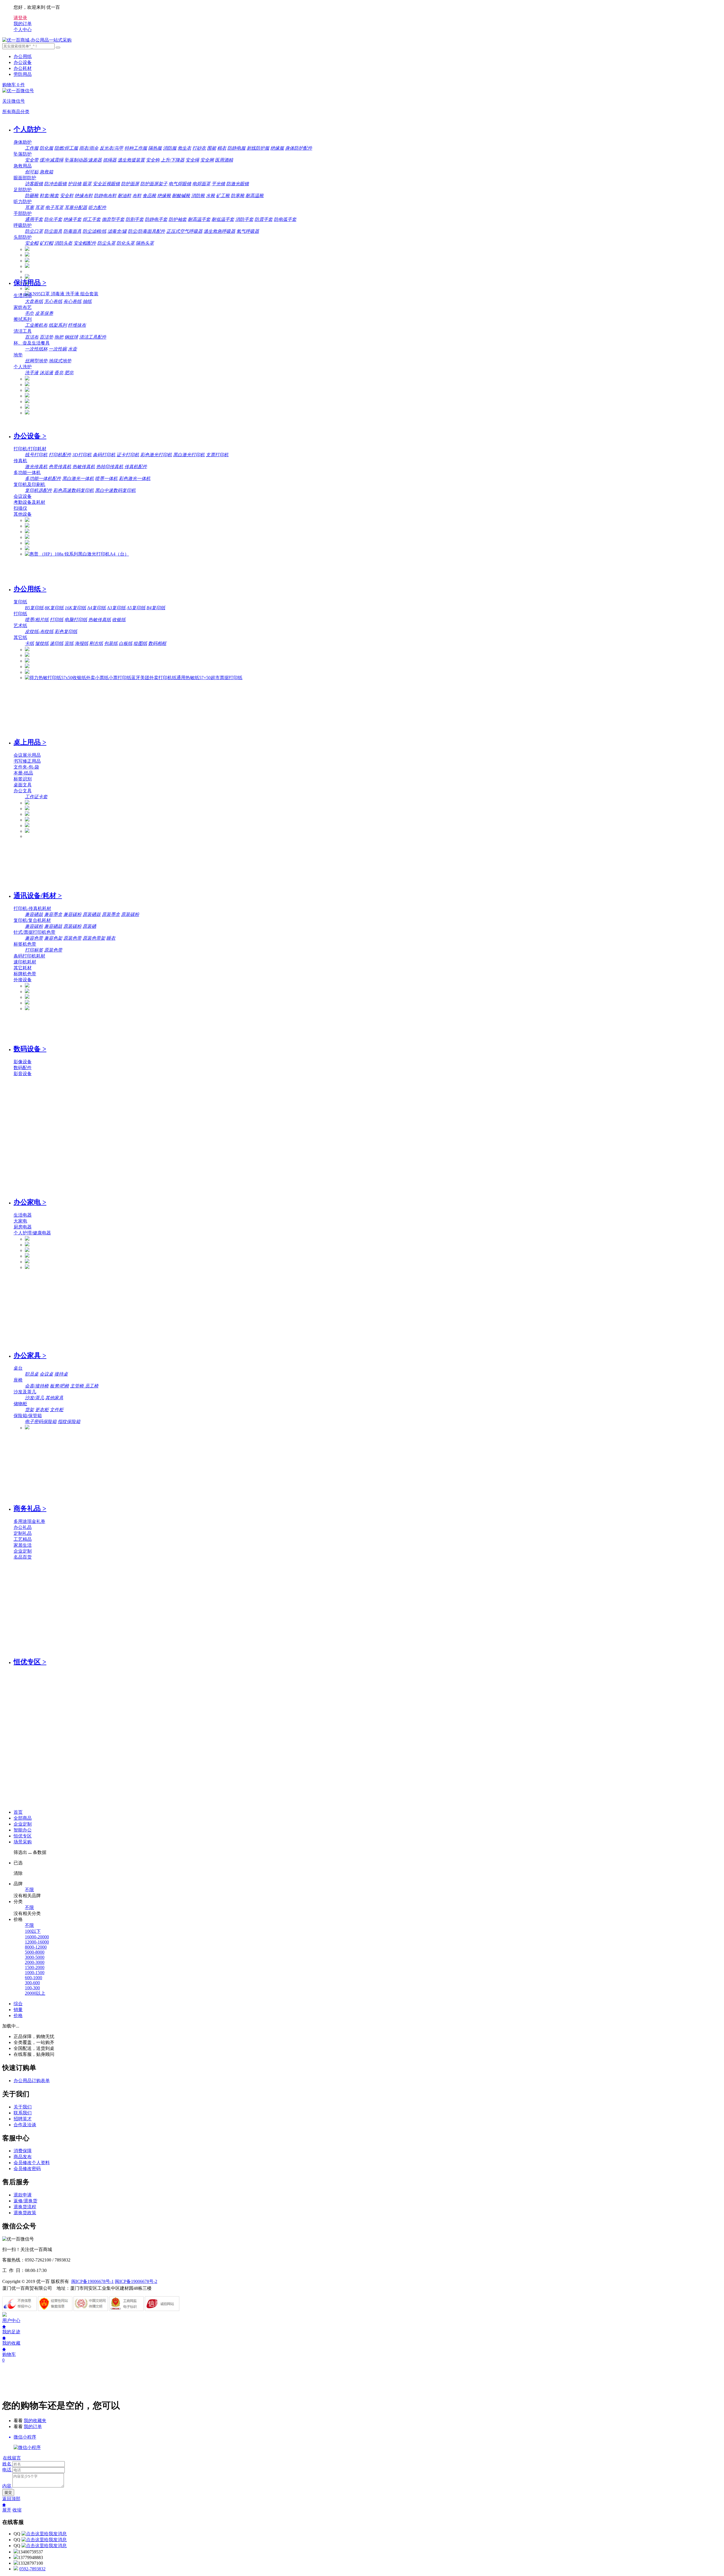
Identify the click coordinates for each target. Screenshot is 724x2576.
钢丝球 (71, 337)
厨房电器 (23, 1227)
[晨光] (27, 820)
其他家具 (54, 1398)
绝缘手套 (72, 219)
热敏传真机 (84, 467)
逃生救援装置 (131, 160)
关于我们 (23, 2107)
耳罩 (40, 207)
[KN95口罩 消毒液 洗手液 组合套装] (62, 294)
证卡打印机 (128, 455)
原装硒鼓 (92, 914)
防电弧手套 (285, 219)
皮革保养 (44, 313)
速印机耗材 (25, 962)
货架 (29, 1410)
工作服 (32, 148)
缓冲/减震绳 (51, 160)
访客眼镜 (34, 184)
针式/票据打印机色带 (35, 932)
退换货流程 (25, 2207)
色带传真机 (60, 467)
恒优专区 (23, 1836)
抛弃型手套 (113, 219)
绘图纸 (140, 643)
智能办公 (23, 1830)
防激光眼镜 (238, 184)
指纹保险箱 (69, 1422)
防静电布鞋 (105, 196)
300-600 (32, 1983)
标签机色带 (25, 944)
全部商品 (23, 1818)
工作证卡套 (36, 797)
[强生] (27, 379)
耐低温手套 (223, 219)
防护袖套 (178, 219)
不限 (29, 1890)
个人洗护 (23, 367)
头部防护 (23, 237)
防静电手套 (156, 219)
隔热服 (155, 148)
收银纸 (119, 620)
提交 (8, 2492)
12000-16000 (37, 1942)
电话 (7, 2470)
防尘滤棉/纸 (94, 231)
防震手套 (264, 219)
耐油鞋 (124, 196)
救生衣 (184, 148)
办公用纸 (23, 56)
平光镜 (218, 184)
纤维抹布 (77, 325)
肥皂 (69, 373)
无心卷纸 (53, 301)
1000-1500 (35, 1973)
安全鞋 (67, 196)
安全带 (32, 160)
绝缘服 (277, 148)
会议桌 (46, 1374)
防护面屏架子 (154, 184)
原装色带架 (94, 938)
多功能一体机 (27, 473)
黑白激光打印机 (189, 455)
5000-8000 (35, 1952)
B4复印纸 (156, 608)
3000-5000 (35, 1957)
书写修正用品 (27, 761)
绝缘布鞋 (84, 196)
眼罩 (87, 184)
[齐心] (27, 396)
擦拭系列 (23, 319)
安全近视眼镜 (106, 184)
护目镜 (75, 184)
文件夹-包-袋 (26, 767)
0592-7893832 (32, 2569)
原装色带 (72, 938)
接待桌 (61, 1374)
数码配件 (23, 1068)
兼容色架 (53, 938)
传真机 (20, 461)
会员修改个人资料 (32, 2163)
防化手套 (53, 219)
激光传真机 (36, 467)
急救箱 (46, 172)
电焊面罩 (201, 184)
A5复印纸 (136, 608)
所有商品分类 (16, 112)
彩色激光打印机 (156, 455)
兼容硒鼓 (34, 914)
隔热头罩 (145, 243)
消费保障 (23, 2151)
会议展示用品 (27, 755)
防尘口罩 (34, 231)
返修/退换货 (25, 2201)
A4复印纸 (96, 608)
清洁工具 (23, 331)
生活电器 (23, 1215)
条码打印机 (104, 455)
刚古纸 (96, 643)
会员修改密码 (27, 2169)
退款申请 (23, 2195)
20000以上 (35, 1993)
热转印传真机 (110, 467)
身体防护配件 (299, 148)
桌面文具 (23, 785)
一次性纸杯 (36, 349)
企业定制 (23, 1551)
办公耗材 (23, 68)
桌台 (18, 1368)
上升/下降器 (173, 160)
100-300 (32, 1988)
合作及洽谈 (25, 2125)
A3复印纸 (116, 608)
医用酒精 (224, 160)
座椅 (18, 1380)
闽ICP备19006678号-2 (136, 2281)
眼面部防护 (25, 178)
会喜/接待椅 (37, 1386)
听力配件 (97, 207)
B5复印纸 (34, 608)
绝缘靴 (164, 196)
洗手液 (32, 373)
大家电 (20, 1221)
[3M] (27, 255)
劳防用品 (23, 74)
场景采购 (23, 1842)
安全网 (207, 160)
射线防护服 (258, 148)
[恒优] (27, 249)
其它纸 (20, 637)
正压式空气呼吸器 (184, 231)
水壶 (72, 349)
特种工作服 (136, 148)
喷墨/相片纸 (37, 620)
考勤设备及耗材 (29, 502)
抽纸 (87, 301)
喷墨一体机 (106, 478)
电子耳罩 (54, 207)
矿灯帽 (46, 243)
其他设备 (23, 514)
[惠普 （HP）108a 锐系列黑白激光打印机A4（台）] (77, 554)
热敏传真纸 (100, 620)
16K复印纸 (75, 608)
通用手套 (34, 219)
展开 (7, 2510)
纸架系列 (58, 325)
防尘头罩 (106, 243)
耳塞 (29, 207)
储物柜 (20, 1404)
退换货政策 (25, 2213)
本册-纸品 (23, 773)
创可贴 (32, 172)
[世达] (27, 266)
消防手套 (244, 219)
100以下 (33, 1931)
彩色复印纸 (66, 631)
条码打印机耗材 (29, 956)
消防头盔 (63, 243)
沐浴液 (46, 373)
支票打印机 (217, 455)
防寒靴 (238, 196)
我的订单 (33, 2427)
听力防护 (23, 202)
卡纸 (29, 643)
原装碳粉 (130, 914)
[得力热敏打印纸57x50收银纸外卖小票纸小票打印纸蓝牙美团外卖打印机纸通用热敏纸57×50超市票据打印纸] (134, 678)
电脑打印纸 (76, 620)
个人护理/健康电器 (32, 1233)
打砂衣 (199, 148)
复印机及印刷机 (29, 484)
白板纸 (126, 643)
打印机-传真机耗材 (32, 908)
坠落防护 (23, 154)
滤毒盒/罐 (117, 231)
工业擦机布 (36, 325)
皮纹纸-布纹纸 (39, 631)
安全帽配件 (85, 243)
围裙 (212, 148)
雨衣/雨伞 (89, 148)
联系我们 (23, 2113)
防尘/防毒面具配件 (146, 231)
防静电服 (236, 148)
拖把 (59, 337)
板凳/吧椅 (59, 1386)
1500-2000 (35, 1967)
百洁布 (32, 337)
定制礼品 (23, 1533)
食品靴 (149, 196)
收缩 (17, 2510)
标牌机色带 (25, 974)
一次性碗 (58, 349)
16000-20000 (37, 1937)
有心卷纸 (72, 301)
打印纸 (20, 614)
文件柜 (57, 1410)
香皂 (59, 373)
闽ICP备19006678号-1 (92, 2281)
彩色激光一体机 (135, 478)
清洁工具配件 (93, 337)
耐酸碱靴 (181, 196)
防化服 (46, 148)
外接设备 (23, 980)
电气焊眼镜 (180, 184)
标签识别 (23, 779)
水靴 (210, 196)
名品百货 (23, 1557)
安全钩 (153, 160)
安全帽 (32, 243)
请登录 (20, 18)
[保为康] (27, 277)
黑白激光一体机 (78, 478)
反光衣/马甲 (111, 148)
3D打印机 (82, 455)
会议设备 (23, 496)
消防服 (170, 148)
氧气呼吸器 (248, 231)
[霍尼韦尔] (27, 261)
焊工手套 (92, 219)
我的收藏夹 (35, 2421)
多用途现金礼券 (29, 1521)
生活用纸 (23, 295)
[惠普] (27, 537)
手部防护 (23, 213)
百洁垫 (46, 337)
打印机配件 (60, 455)
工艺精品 (23, 1539)
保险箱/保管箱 (28, 1416)
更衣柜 (42, 1410)
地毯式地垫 (60, 361)
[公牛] (27, 1267)
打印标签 (34, 950)
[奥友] (27, 672)
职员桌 (32, 1374)
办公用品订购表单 (32, 2081)
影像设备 (23, 1062)
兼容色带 (34, 938)
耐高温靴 (255, 196)
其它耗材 (23, 968)
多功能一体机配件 (43, 478)
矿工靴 (223, 196)
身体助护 (23, 142)
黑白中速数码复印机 (115, 490)
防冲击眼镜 (55, 184)
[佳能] (27, 526)
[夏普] (27, 549)
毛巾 (29, 313)
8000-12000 (36, 1947)
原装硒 (89, 926)
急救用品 (23, 166)
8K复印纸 (54, 608)
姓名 (7, 2464)
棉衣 (222, 148)
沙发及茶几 (25, 1392)
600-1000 (34, 1978)
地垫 (18, 355)
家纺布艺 (23, 307)
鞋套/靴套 (49, 196)
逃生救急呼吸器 (219, 231)
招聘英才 (23, 2119)
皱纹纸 (42, 643)
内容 (7, 2486)
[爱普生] (27, 532)
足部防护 (23, 190)
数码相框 (157, 643)
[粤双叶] (27, 390)
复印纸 (20, 602)
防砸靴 (32, 196)
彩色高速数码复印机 (74, 490)
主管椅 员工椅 (84, 1386)
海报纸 (81, 643)
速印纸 (57, 643)
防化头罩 (126, 243)
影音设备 (23, 1074)
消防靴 (198, 196)
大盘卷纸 (34, 301)
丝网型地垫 (36, 361)
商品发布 (23, 2157)
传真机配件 (136, 467)
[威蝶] (27, 413)
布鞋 (137, 196)
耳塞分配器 (76, 207)
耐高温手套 (199, 219)
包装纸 (111, 643)
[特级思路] (27, 407)
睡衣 (111, 938)
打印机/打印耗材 (30, 449)
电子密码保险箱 (41, 1422)
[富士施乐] (27, 543)
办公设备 (23, 62)
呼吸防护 (23, 225)
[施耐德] (27, 831)
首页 (18, 1812)
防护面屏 (130, 184)
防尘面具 (53, 231)
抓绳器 (110, 160)
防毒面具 (72, 231)
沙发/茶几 (35, 1398)
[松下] (27, 1009)
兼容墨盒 (53, 914)
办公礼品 (23, 1527)
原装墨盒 (111, 914)
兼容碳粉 (72, 914)
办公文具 (23, 791)
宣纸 (69, 643)
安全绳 (192, 160)
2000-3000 (35, 1962)
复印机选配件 (38, 490)
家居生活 (23, 1545)
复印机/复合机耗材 (32, 920)
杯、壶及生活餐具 (32, 343)
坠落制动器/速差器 (83, 160)
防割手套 (135, 219)
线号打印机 (36, 455)
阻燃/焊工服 (66, 148)
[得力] (27, 402)
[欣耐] (27, 288)
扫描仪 (20, 508)
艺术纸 (20, 626)
